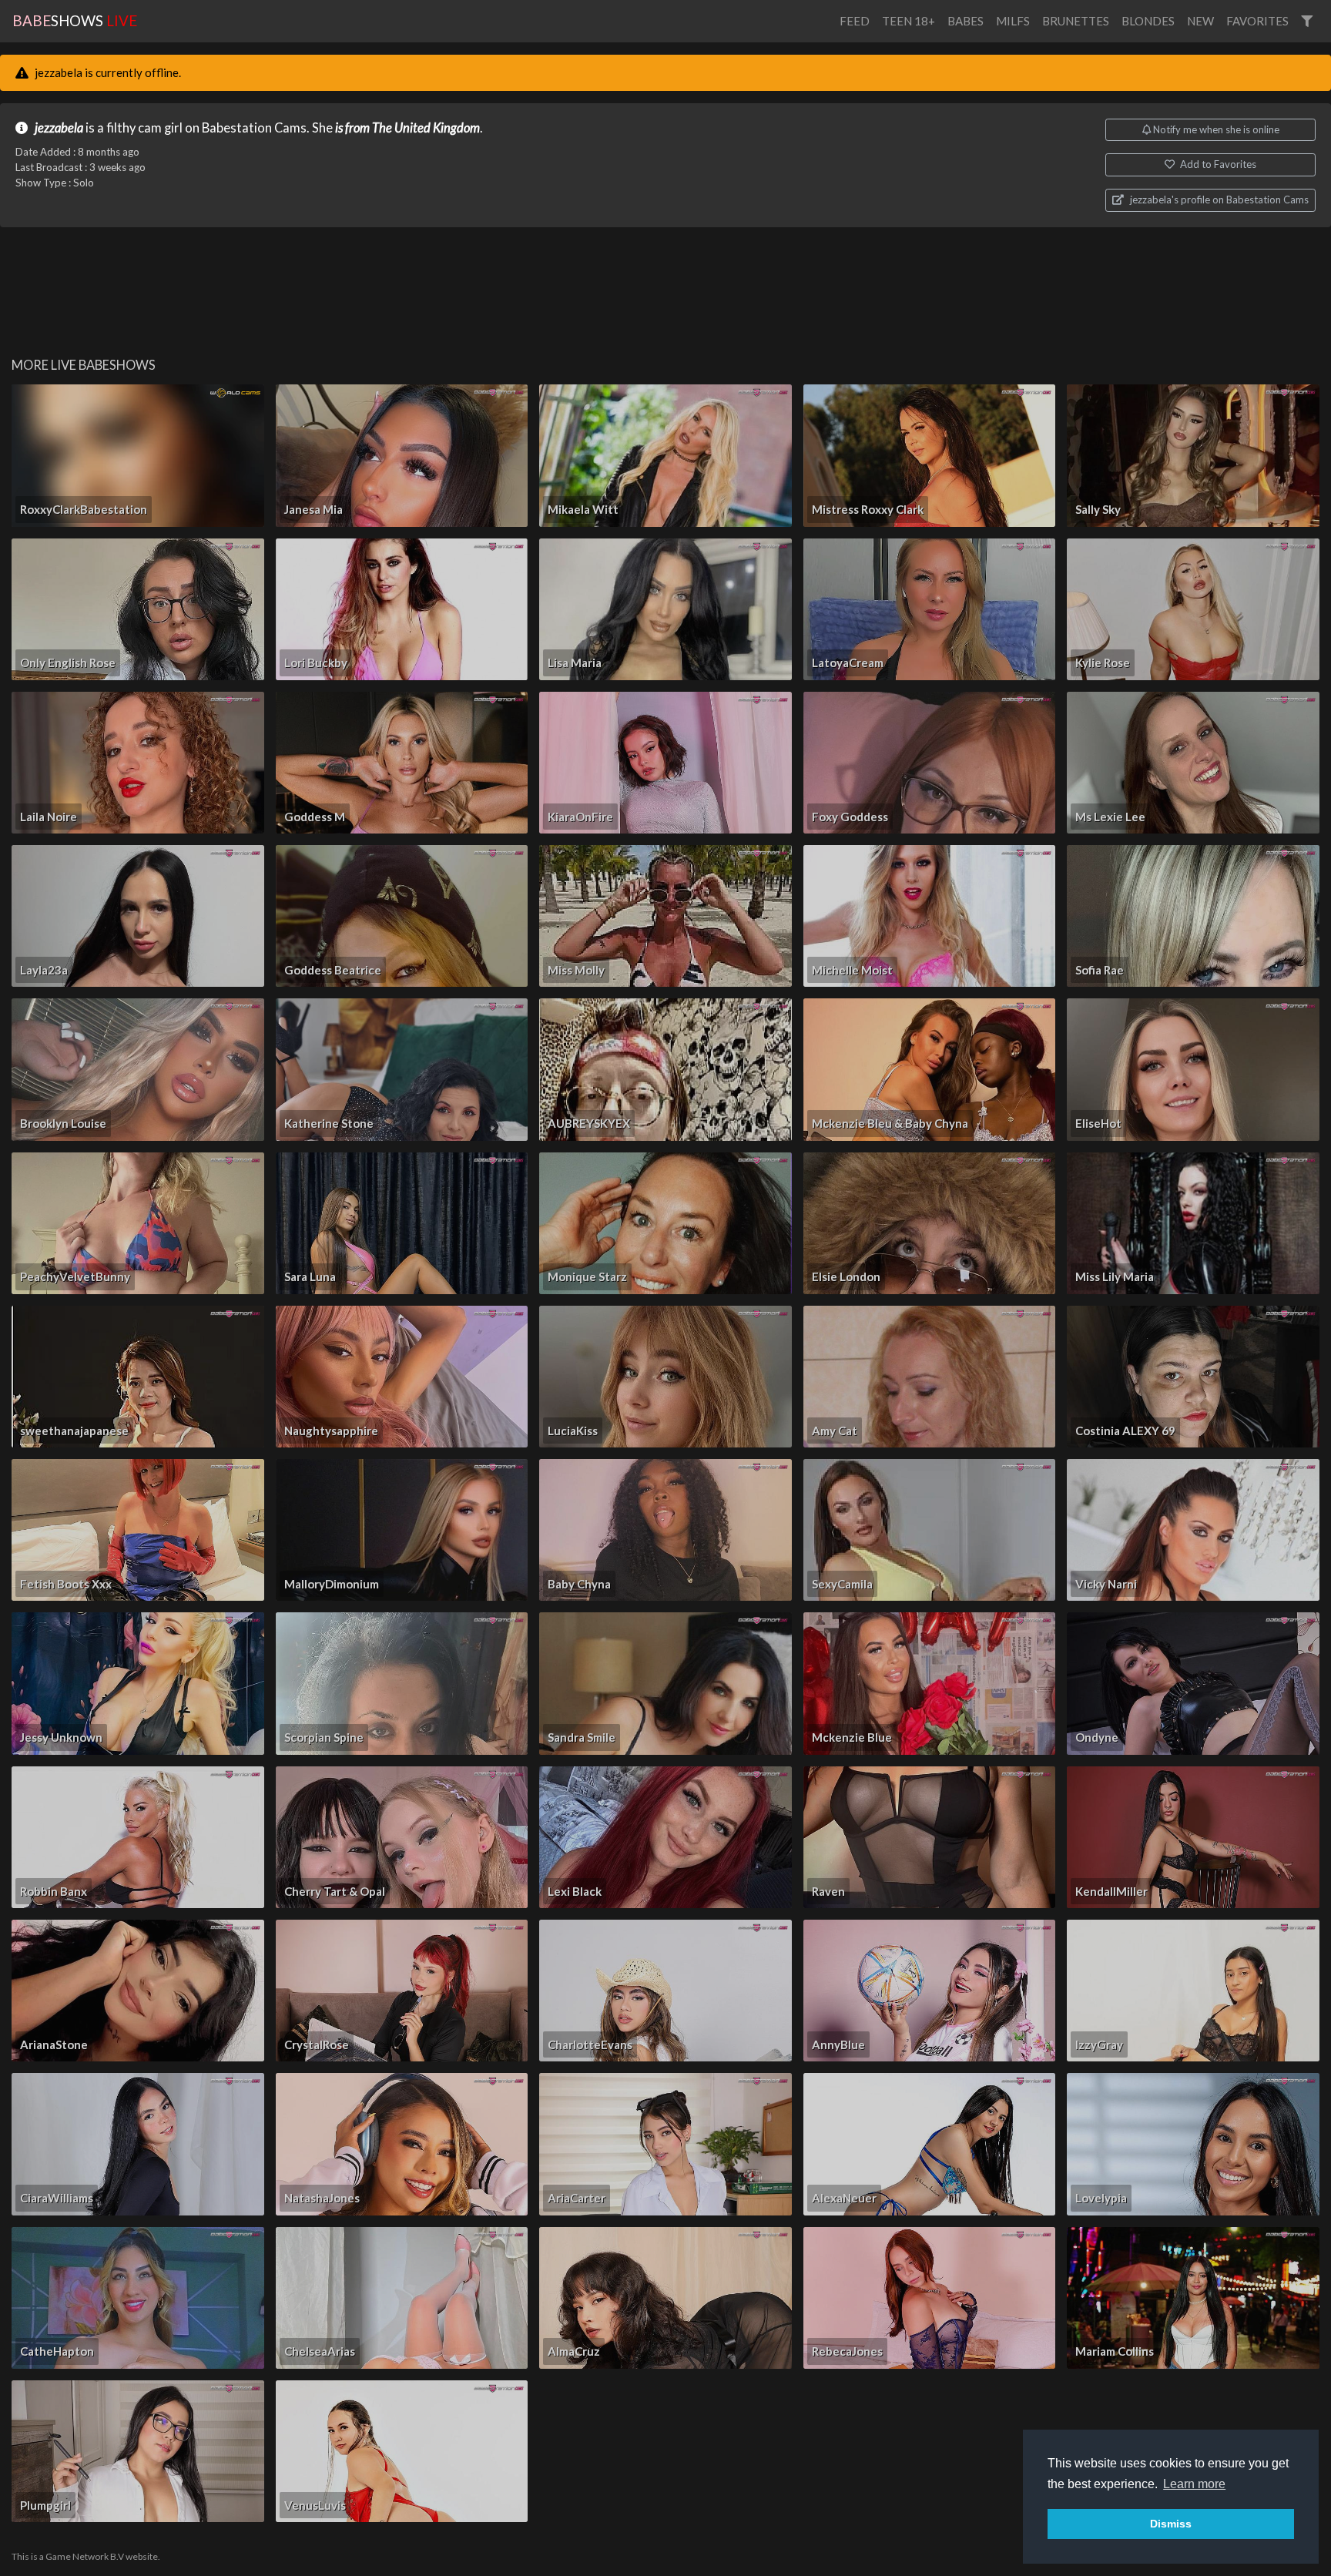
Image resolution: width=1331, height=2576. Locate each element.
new (1200, 21)
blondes (1148, 21)
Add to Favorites (1217, 164)
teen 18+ (909, 21)
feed (855, 21)
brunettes (1076, 21)
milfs (1013, 21)
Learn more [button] (1194, 2484)
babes (966, 21)
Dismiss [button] (1171, 2524)
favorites (1257, 21)
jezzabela (59, 128)
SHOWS (75, 20)
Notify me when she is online (1215, 129)
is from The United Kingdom (407, 128)
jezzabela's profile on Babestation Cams (1218, 200)
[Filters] (1307, 21)
